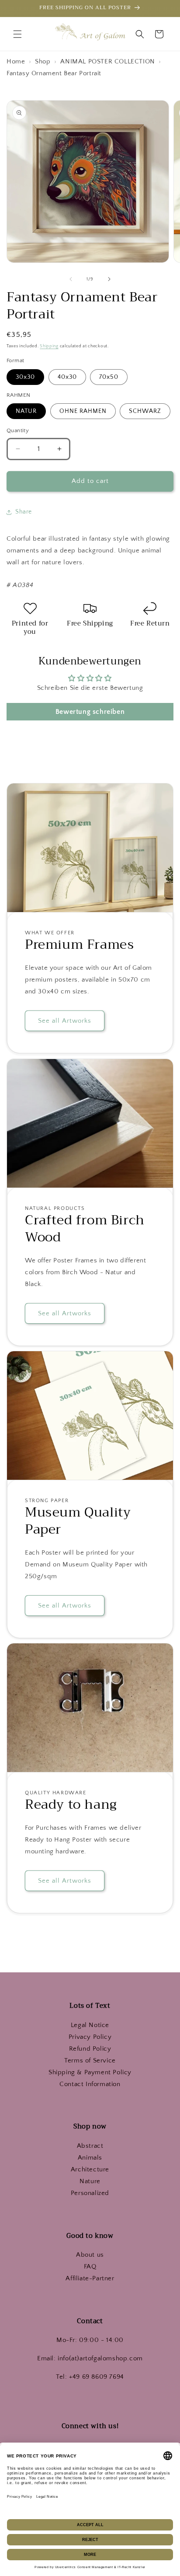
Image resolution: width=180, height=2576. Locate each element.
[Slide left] (71, 279)
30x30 (25, 377)
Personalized (90, 2193)
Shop (44, 61)
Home (17, 61)
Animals (90, 2158)
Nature (90, 2181)
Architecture (90, 2169)
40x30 (67, 377)
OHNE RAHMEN (83, 411)
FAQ (90, 2267)
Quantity (18, 430)
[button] (17, 34)
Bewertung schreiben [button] (90, 712)
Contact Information (90, 2084)
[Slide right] (109, 279)
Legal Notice (90, 2025)
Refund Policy (90, 2049)
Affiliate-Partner (90, 2278)
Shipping (49, 346)
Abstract (90, 2146)
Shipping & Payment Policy (90, 2072)
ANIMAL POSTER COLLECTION (107, 61)
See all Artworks (65, 1021)
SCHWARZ (145, 411)
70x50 (109, 377)
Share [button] (24, 512)
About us (90, 2255)
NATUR (26, 411)
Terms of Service (90, 2060)
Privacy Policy (90, 2037)
